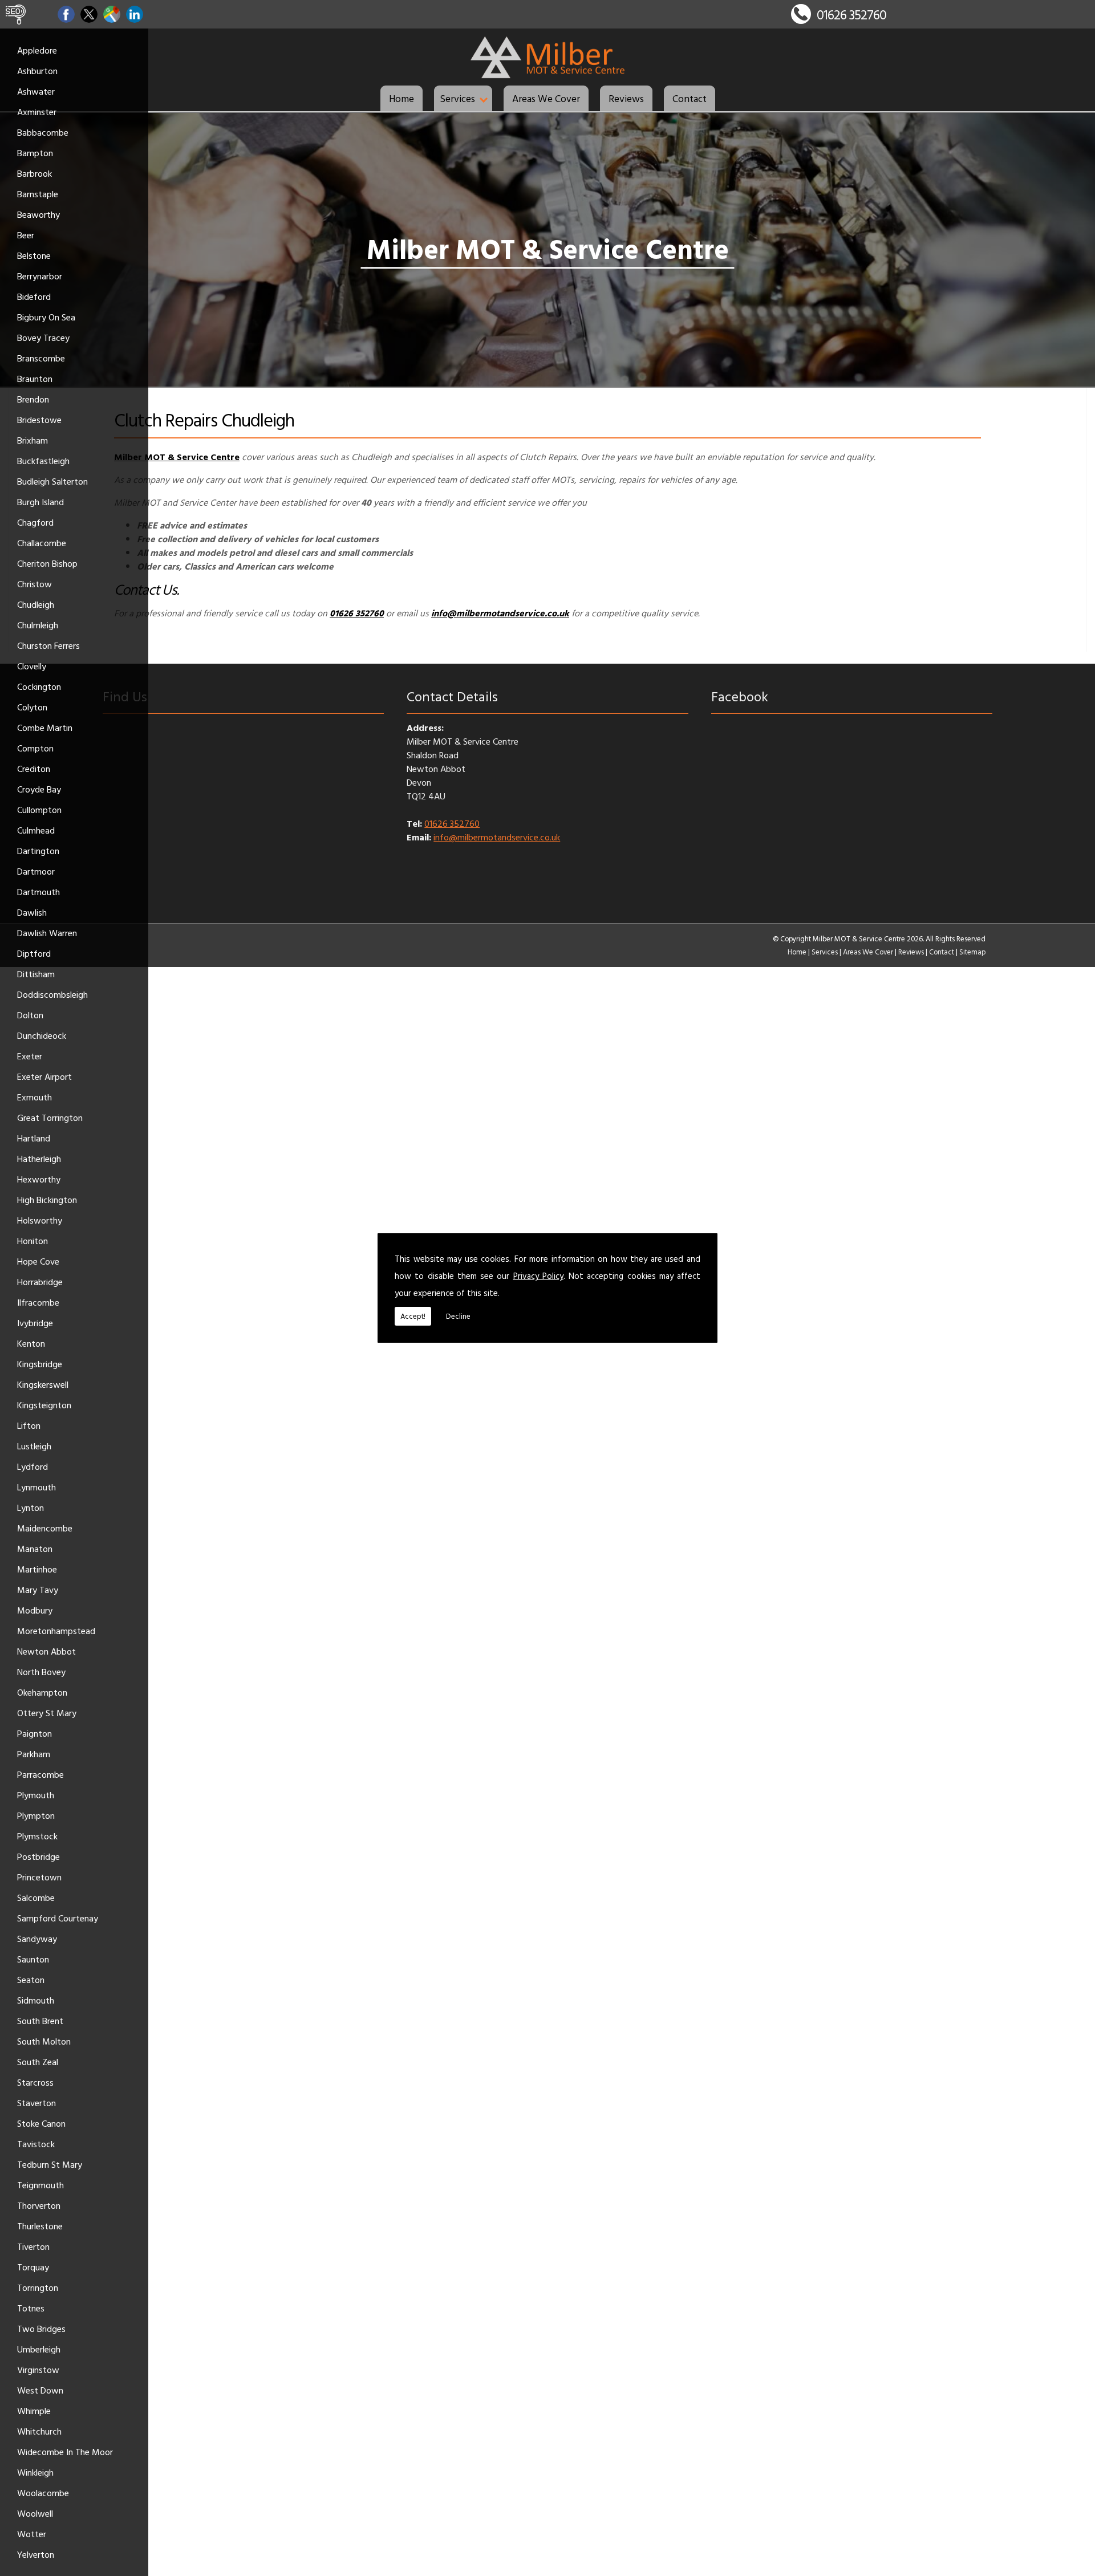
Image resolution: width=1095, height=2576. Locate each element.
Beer (26, 235)
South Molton (44, 2041)
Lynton (31, 1508)
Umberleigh (39, 2349)
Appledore (37, 50)
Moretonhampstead (56, 1631)
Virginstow (38, 2370)
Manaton (35, 1549)
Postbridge (38, 1856)
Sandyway (37, 1939)
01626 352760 (851, 15)
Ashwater (36, 91)
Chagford (35, 522)
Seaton (31, 1980)
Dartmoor (36, 871)
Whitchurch (39, 2431)
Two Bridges (41, 2329)
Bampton (35, 153)
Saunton (33, 1959)
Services (457, 98)
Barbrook (35, 173)
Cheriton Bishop (47, 563)
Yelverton (36, 2554)
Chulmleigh (38, 625)
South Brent (40, 2021)
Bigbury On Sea (46, 317)
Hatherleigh (39, 1159)
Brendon (33, 399)
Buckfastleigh (43, 461)
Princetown (39, 1877)
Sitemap (972, 952)
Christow (35, 584)
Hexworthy (39, 1179)
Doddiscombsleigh (52, 994)
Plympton (36, 1815)
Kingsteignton (44, 1405)
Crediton (34, 769)
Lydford (33, 1466)
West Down (40, 2390)
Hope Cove (38, 1261)
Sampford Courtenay (58, 1918)
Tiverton (33, 2246)
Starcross (35, 2082)
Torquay (33, 2267)
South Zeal (38, 2062)
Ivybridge (35, 1323)
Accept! (413, 1316)
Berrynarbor (40, 276)
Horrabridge (40, 1282)
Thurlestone (40, 2226)
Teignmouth (40, 2185)
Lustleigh (34, 1446)
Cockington (39, 686)
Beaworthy (38, 214)
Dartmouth (38, 892)
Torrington (38, 2287)
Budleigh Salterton (52, 481)
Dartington (38, 851)
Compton (35, 748)
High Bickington (47, 1200)
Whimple (34, 2411)
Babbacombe (43, 132)
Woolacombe (43, 2493)
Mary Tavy (38, 1590)
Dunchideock (42, 1035)
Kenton (31, 1343)
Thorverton (39, 2205)
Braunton (35, 379)
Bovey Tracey (43, 338)
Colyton (32, 707)
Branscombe (41, 358)
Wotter (32, 2534)
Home (401, 98)
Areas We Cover (546, 98)
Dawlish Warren (47, 933)
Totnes (31, 2308)
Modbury (35, 1610)
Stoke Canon (41, 2123)
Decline (458, 1316)
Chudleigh (36, 604)
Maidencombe (45, 1528)
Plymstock (37, 1836)
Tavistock (36, 2144)
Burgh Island (40, 502)
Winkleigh (35, 2472)
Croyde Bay (39, 789)
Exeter (30, 1056)
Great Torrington (50, 1118)
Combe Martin (45, 728)
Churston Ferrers (48, 645)
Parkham (34, 1754)
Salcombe (36, 1898)
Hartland (34, 1138)
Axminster (37, 112)
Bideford (34, 296)
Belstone (34, 255)
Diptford (34, 953)
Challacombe (42, 543)
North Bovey (41, 1672)
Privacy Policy (538, 1276)
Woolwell (35, 2513)
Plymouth (36, 1795)
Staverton (36, 2103)
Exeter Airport (44, 1076)
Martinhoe (37, 1569)
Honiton (33, 1241)
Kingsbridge (40, 1364)
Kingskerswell (43, 1384)
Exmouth (35, 1097)
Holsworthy (40, 1220)
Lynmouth (36, 1487)
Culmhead (36, 830)
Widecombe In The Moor (65, 2452)
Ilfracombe (38, 1302)
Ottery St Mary (47, 1713)
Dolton (30, 1015)
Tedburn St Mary (50, 2164)
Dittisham (36, 974)
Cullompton (39, 810)
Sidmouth (36, 2000)
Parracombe (40, 1774)
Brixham (33, 440)
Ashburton (37, 71)
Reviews (626, 98)
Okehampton (42, 1692)
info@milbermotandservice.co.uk (497, 837)
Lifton (29, 1425)
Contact (690, 98)
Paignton (35, 1733)
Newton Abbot (46, 1651)
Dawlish (32, 912)
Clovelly (32, 666)
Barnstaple (38, 194)
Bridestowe (39, 420)
